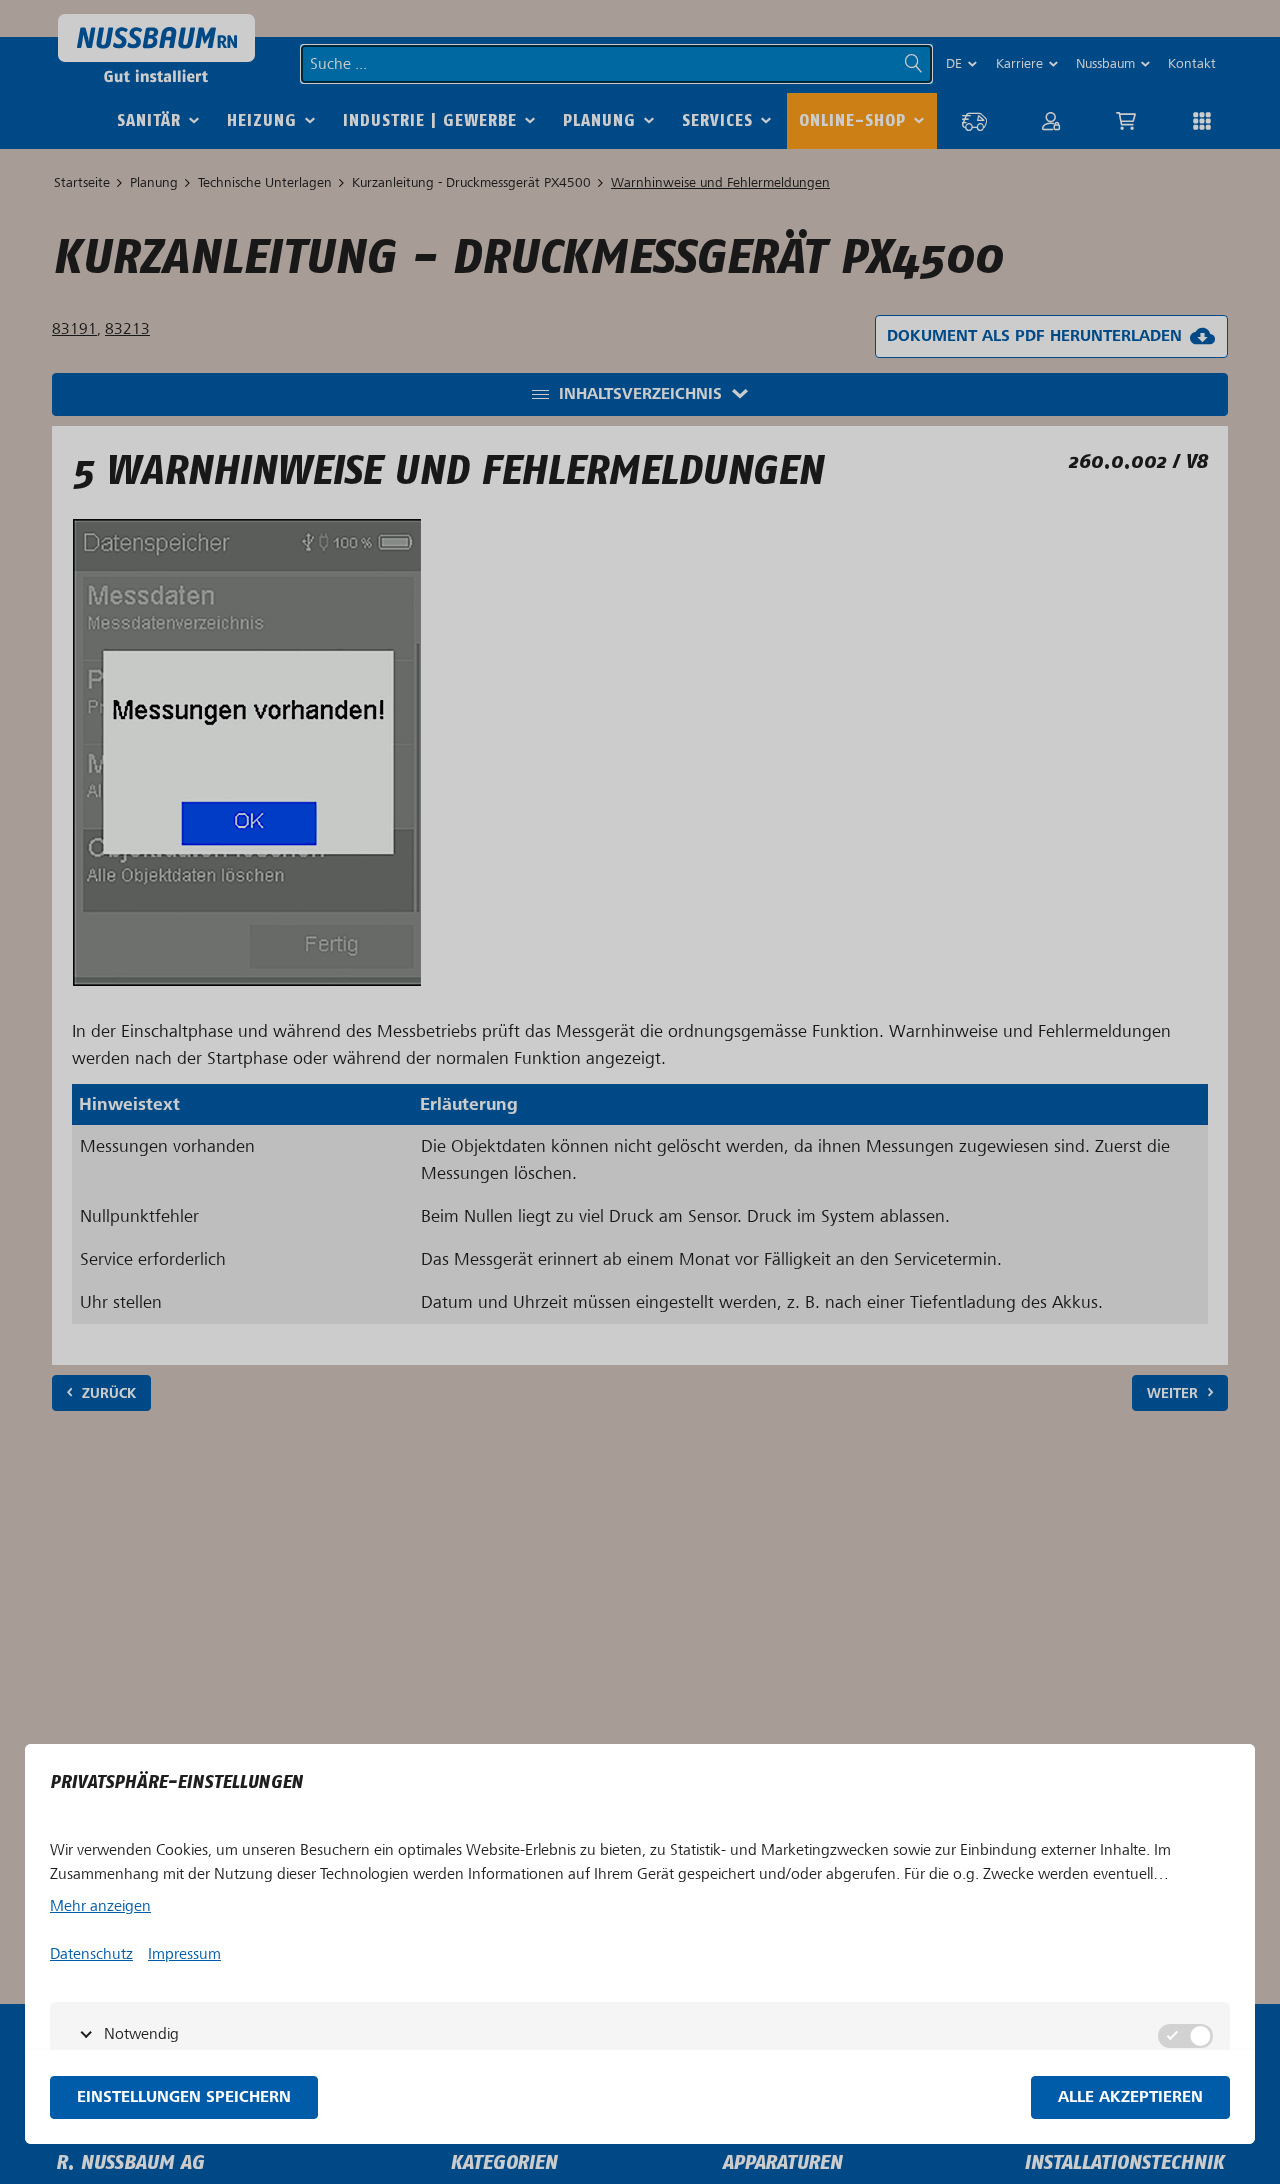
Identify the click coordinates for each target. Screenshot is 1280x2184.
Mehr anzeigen (100, 1906)
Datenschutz (91, 1954)
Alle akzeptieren (1130, 2097)
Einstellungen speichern (184, 2097)
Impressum (184, 1954)
